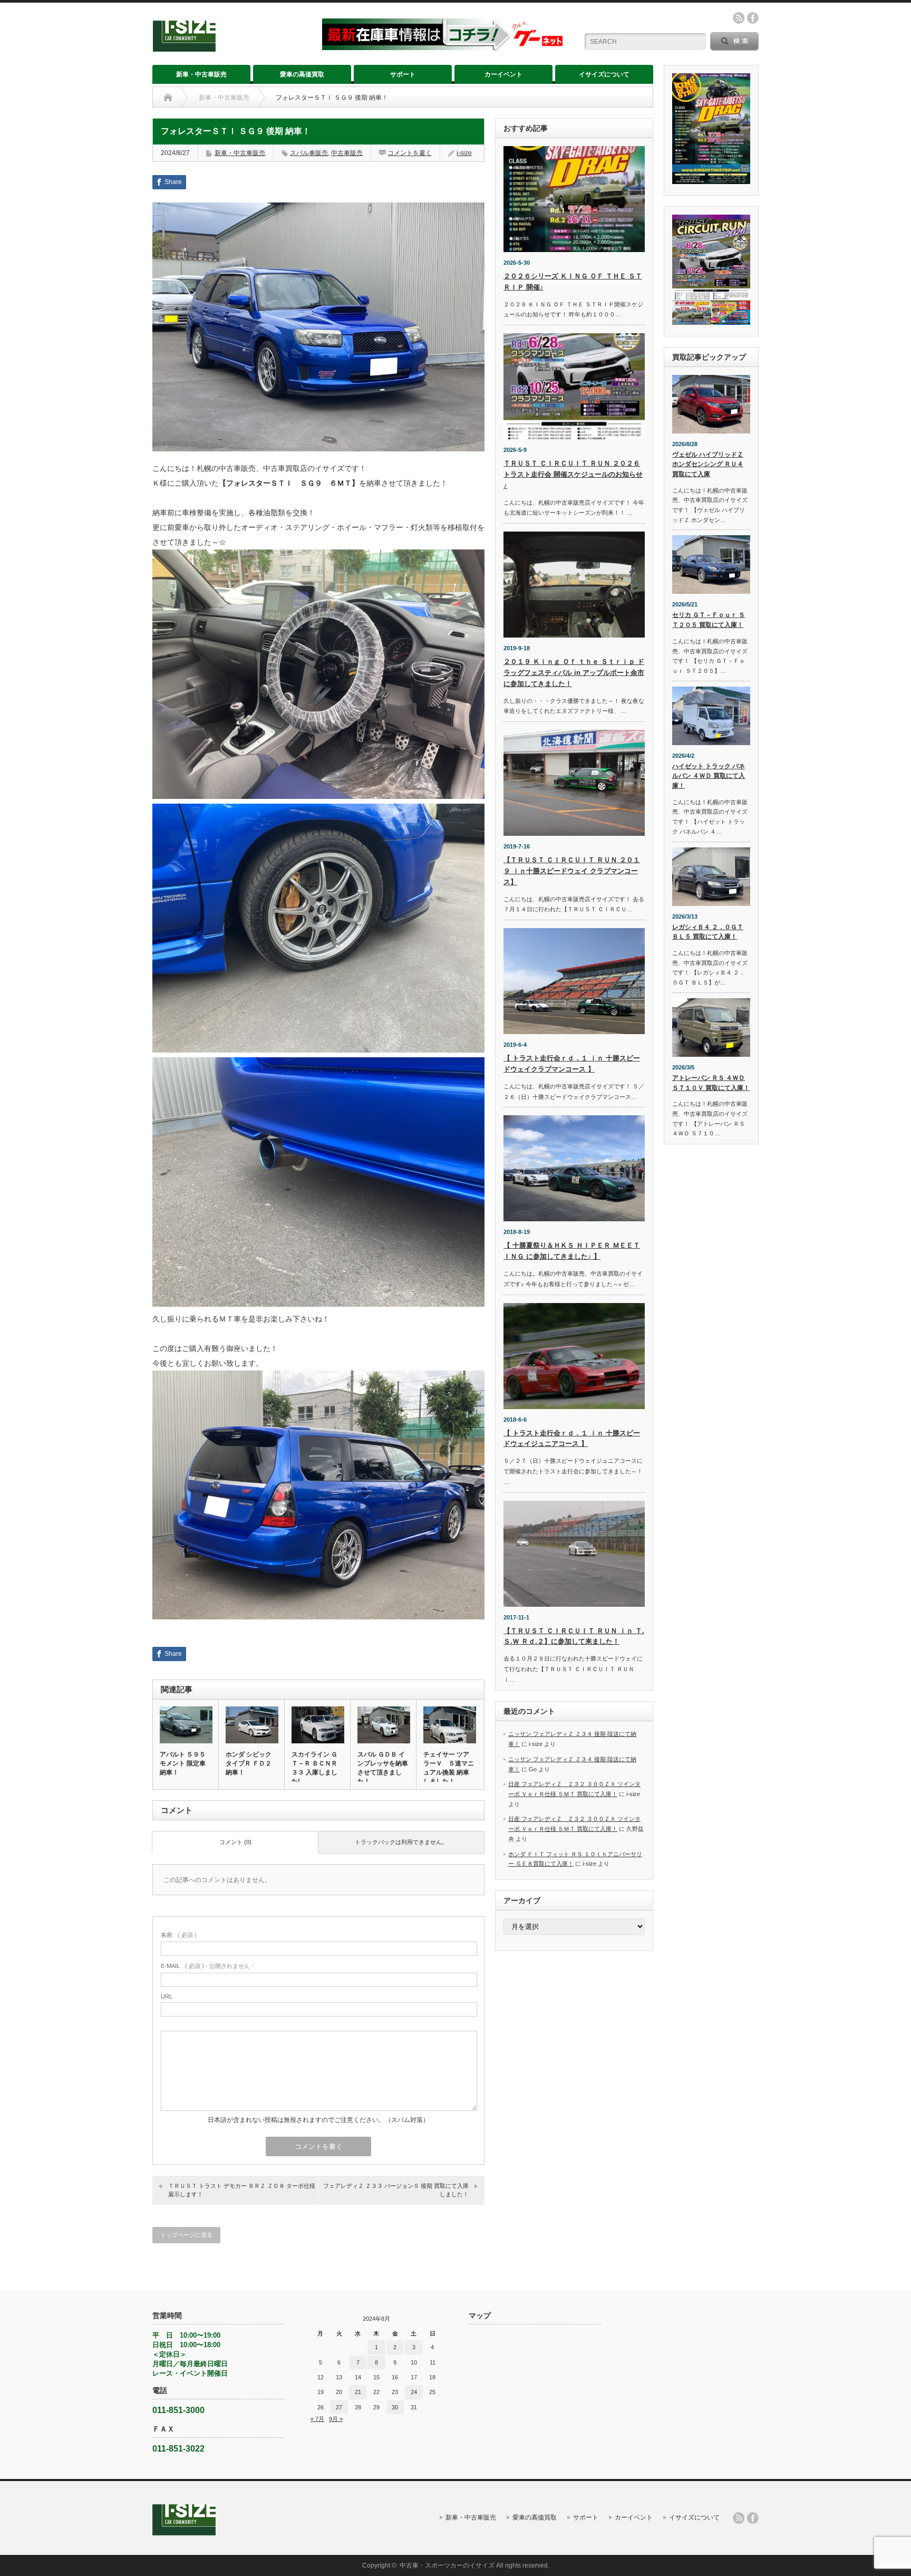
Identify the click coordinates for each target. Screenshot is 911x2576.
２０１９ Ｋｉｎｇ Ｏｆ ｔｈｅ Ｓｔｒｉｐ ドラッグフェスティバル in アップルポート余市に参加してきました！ (574, 673)
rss (739, 18)
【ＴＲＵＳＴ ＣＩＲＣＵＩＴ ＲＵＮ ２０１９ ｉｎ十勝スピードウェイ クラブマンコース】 (572, 871)
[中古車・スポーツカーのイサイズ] (231, 47)
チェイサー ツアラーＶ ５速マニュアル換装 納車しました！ (449, 1768)
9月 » (336, 2419)
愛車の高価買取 (302, 74)
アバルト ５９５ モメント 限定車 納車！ (183, 1763)
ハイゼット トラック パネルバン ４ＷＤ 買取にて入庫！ (709, 776)
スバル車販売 (309, 153)
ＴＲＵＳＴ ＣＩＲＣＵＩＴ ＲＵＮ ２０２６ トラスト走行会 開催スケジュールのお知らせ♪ (573, 474)
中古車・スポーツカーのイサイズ (447, 2565)
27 (339, 2407)
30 (395, 2407)
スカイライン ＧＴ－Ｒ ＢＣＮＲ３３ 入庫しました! (314, 1768)
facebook (753, 18)
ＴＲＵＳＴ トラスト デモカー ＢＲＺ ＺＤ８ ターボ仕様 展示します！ (243, 2190)
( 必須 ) (179, 1935)
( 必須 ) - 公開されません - (207, 1966)
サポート (403, 74)
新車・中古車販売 (201, 74)
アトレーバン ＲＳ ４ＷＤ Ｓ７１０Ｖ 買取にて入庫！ (711, 1083)
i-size (464, 153)
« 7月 (317, 2419)
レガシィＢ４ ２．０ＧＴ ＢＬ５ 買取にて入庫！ (708, 932)
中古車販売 (347, 153)
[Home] (168, 98)
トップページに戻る (186, 2235)
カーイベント (503, 74)
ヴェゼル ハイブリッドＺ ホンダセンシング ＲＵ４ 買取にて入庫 (708, 464)
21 (358, 2392)
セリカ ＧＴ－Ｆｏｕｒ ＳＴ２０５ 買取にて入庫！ (709, 620)
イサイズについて (604, 74)
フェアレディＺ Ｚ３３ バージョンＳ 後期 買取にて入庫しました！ (396, 2190)
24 (414, 2392)
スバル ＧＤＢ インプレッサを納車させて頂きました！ (383, 1768)
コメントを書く (410, 153)
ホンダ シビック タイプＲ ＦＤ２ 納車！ (249, 1763)
